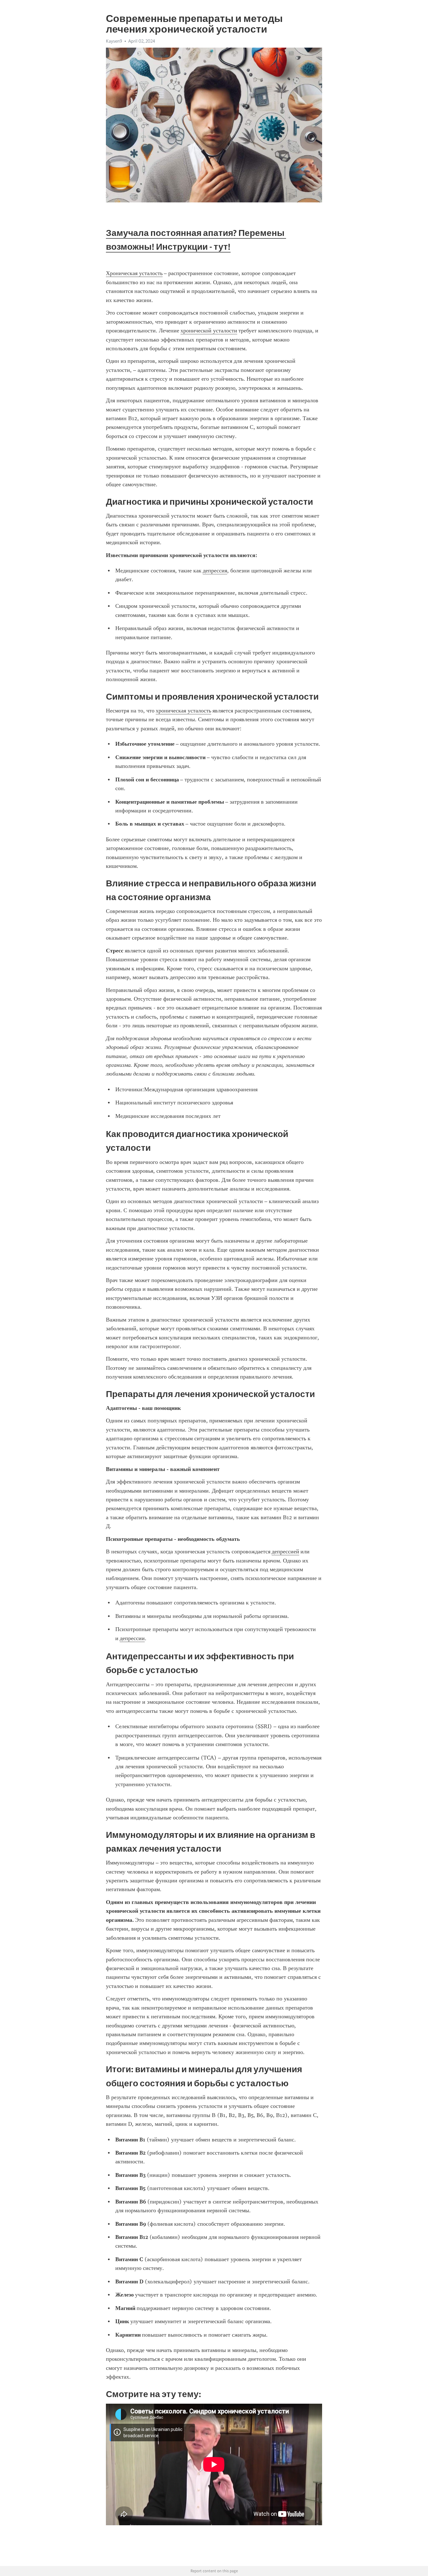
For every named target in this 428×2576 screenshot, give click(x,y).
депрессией (285, 1551)
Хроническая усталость (134, 273)
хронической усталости (209, 331)
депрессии (132, 1638)
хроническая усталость (183, 711)
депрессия (215, 571)
